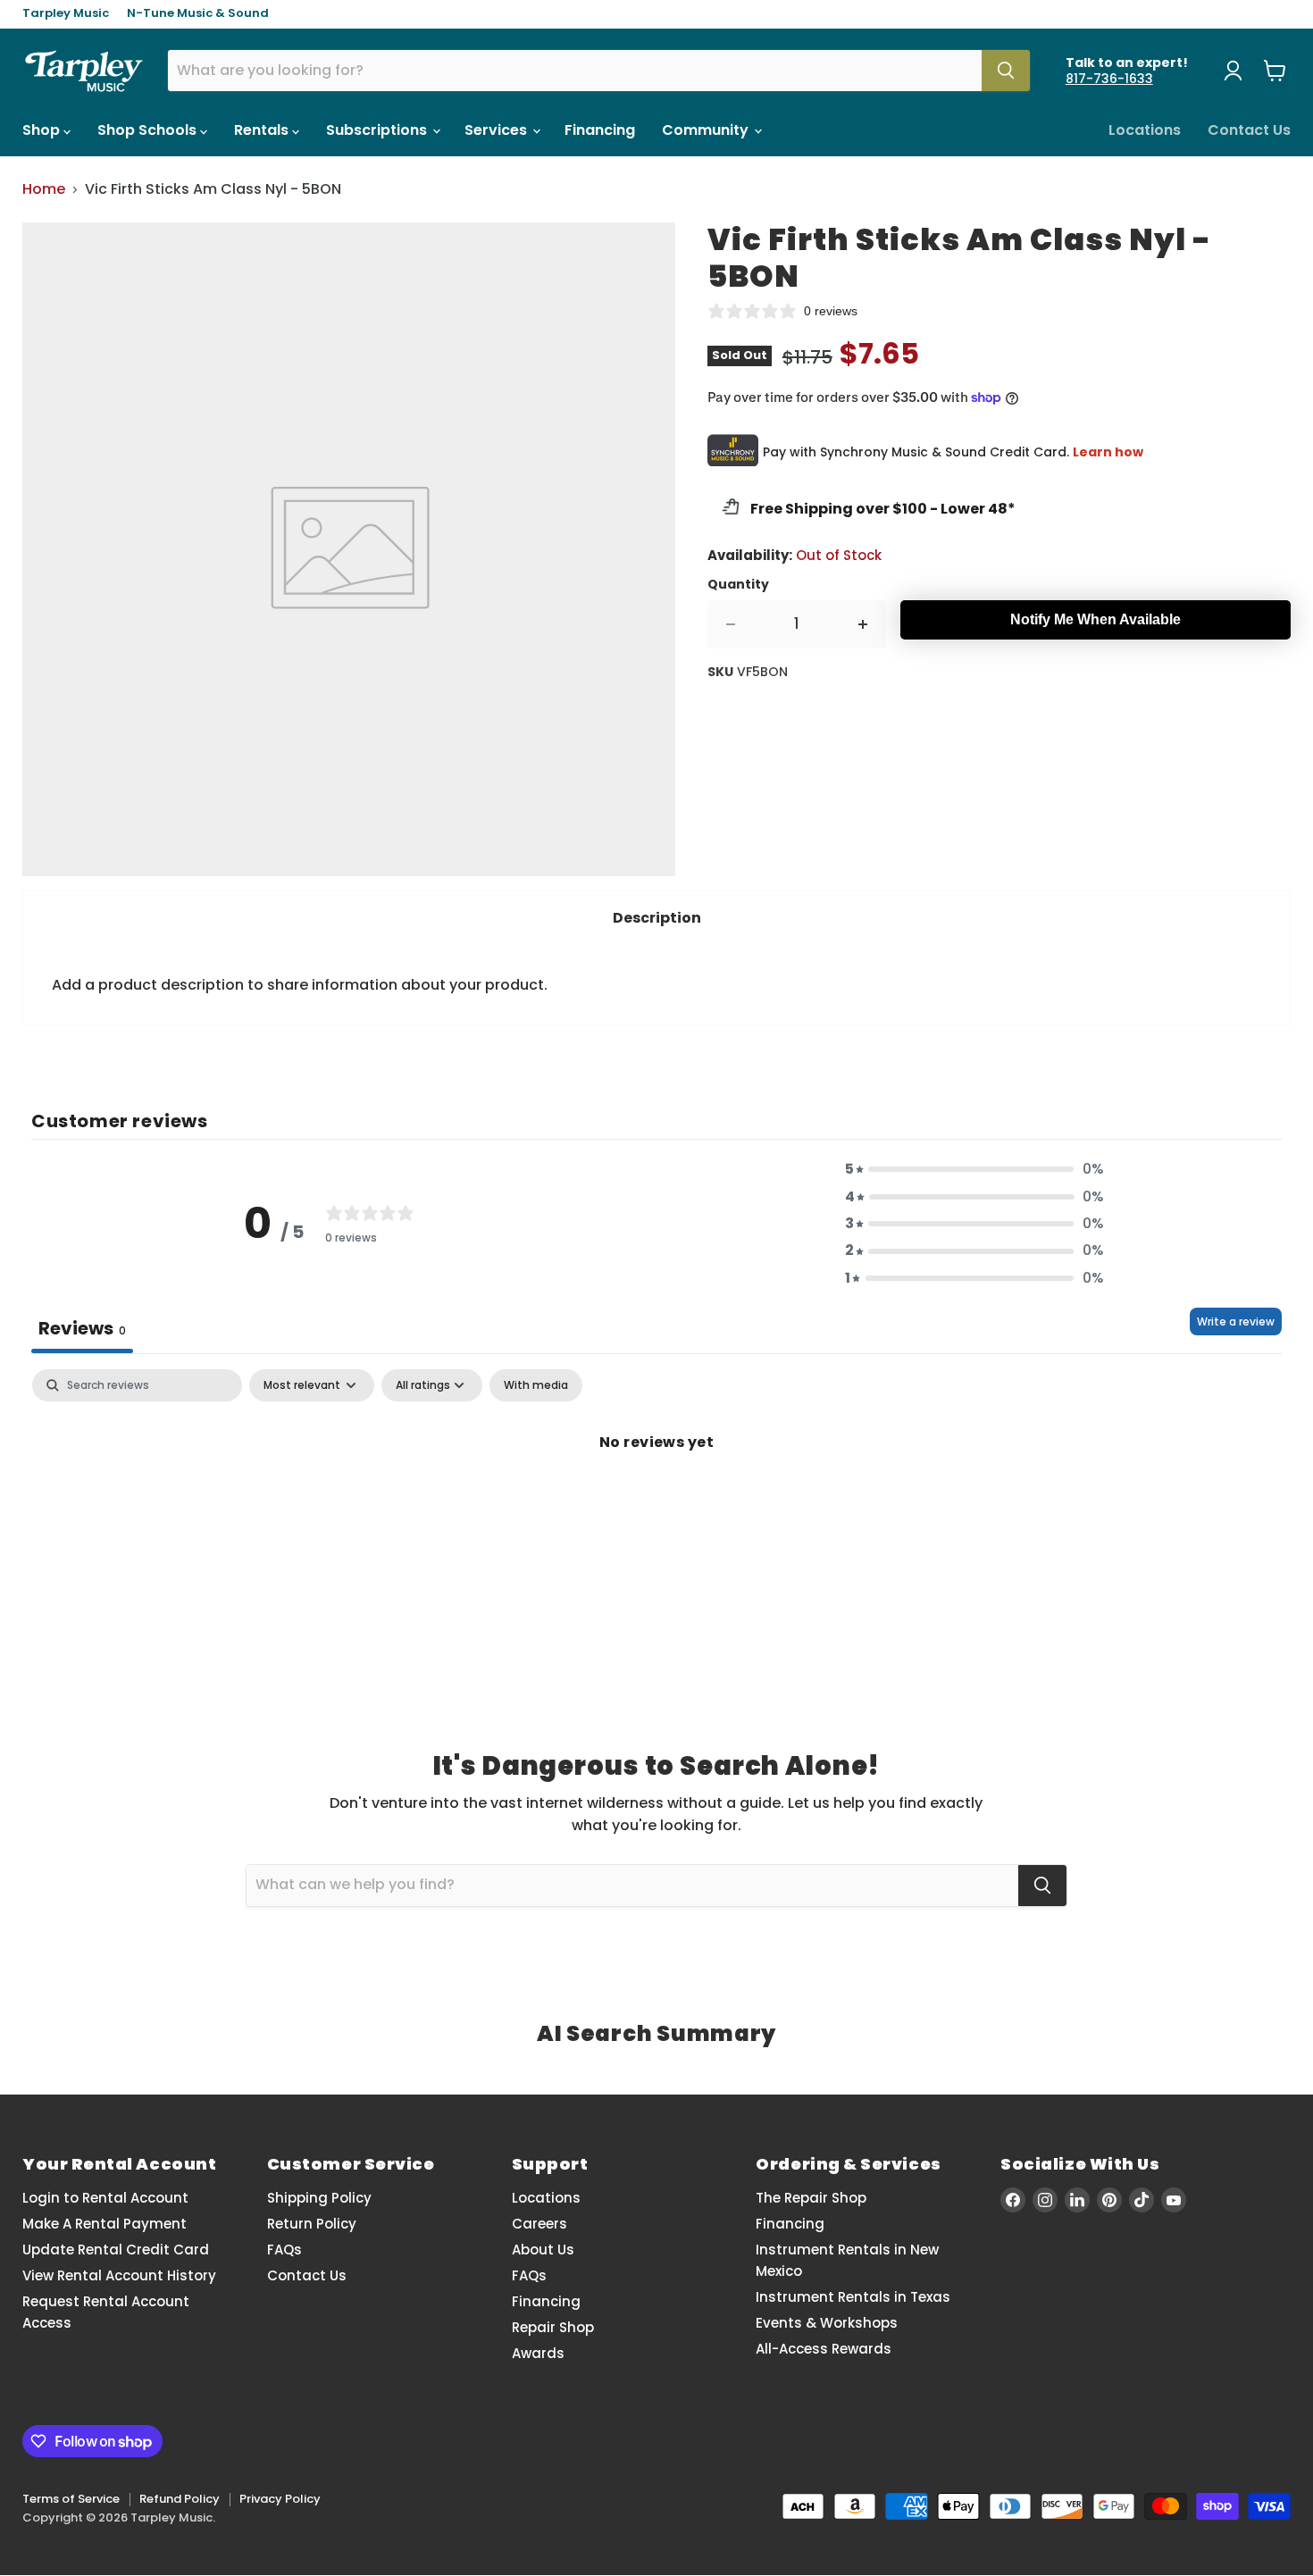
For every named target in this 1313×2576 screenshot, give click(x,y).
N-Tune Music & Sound (198, 14)
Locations (1145, 130)
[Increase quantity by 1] (863, 624)
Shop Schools (149, 130)
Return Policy (312, 2224)
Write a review (1236, 1321)
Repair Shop (553, 2327)
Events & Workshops (827, 2323)
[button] (974, 1169)
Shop (43, 130)
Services (498, 130)
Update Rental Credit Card (116, 2250)
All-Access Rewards (824, 2349)
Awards (538, 2353)
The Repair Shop (811, 2198)
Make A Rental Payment (105, 2224)
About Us (543, 2250)
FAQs (284, 2250)
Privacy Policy (280, 2499)
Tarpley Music (66, 14)
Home (44, 189)
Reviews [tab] (82, 1328)
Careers (539, 2224)
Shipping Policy (319, 2198)
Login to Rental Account (105, 2198)
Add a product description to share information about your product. (300, 985)
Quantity (738, 584)
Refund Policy (180, 2499)
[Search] (1006, 71)
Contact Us (1249, 130)
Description (657, 918)
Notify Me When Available (1096, 619)
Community (707, 130)
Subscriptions (378, 130)
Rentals (263, 130)
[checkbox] (536, 1385)
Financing (600, 130)
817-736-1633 (1109, 79)
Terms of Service (71, 2499)
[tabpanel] (656, 1502)
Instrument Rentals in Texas (853, 2297)
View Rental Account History (119, 2275)
